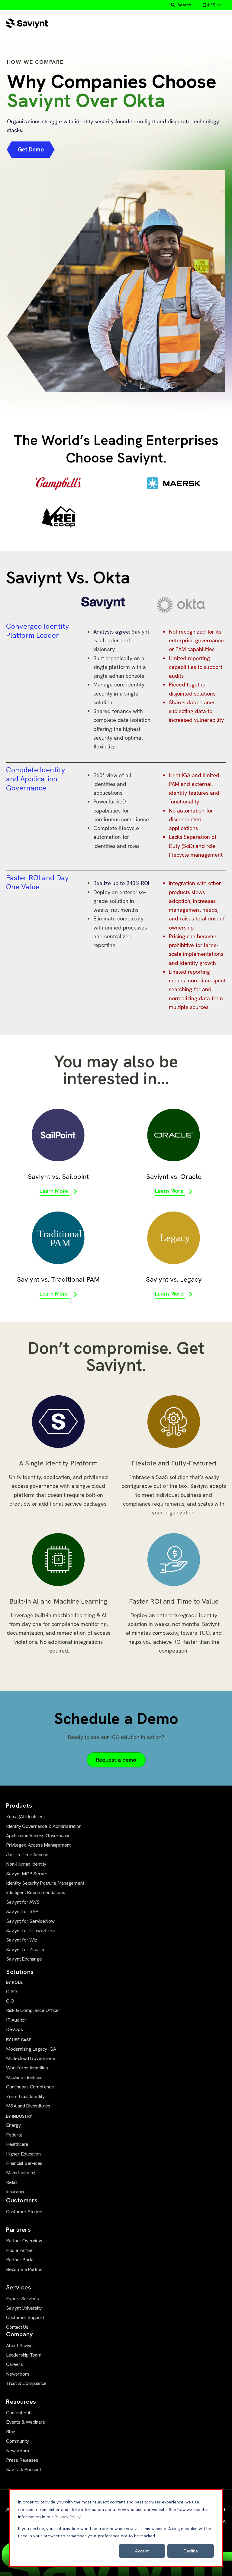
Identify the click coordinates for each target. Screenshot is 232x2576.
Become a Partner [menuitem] (25, 2269)
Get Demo (31, 149)
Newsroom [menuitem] (17, 2374)
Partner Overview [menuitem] (24, 2241)
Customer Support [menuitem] (25, 2317)
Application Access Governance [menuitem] (38, 1836)
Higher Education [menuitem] (23, 2154)
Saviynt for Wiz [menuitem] (22, 1940)
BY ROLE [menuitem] (14, 1982)
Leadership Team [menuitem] (24, 2355)
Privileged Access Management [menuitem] (38, 1845)
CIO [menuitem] (10, 2001)
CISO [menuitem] (11, 1992)
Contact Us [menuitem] (17, 2327)
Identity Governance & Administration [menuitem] (44, 1826)
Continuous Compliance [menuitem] (30, 2087)
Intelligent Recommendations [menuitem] (35, 1892)
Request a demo (116, 1760)
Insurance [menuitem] (16, 2192)
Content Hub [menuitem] (19, 2413)
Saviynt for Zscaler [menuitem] (26, 1950)
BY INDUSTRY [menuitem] (19, 2116)
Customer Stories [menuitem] (24, 2212)
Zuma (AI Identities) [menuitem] (25, 1817)
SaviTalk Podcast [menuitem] (24, 2469)
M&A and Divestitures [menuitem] (28, 2106)
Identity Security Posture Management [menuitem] (45, 1883)
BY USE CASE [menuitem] (19, 2040)
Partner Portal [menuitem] (20, 2260)
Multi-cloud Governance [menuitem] (31, 2058)
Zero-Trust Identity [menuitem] (25, 2096)
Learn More (55, 1191)
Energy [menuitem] (13, 2125)
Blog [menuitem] (11, 2432)
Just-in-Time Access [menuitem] (27, 1855)
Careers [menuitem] (14, 2364)
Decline (191, 2551)
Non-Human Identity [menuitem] (26, 1864)
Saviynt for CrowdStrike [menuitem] (31, 1930)
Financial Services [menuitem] (24, 2163)
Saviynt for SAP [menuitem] (22, 1911)
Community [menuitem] (18, 2441)
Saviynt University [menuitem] (24, 2308)
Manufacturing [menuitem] (21, 2173)
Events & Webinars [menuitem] (25, 2422)
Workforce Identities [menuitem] (27, 2068)
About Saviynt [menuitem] (20, 2346)
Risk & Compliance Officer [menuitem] (33, 2010)
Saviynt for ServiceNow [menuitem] (30, 1921)
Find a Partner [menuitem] (20, 2250)
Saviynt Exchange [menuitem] (24, 1959)
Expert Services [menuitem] (23, 2299)
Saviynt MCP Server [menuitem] (27, 1874)
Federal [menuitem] (14, 2135)
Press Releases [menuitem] (22, 2460)
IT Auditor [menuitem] (16, 2020)
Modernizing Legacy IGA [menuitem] (31, 2049)
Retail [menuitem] (12, 2182)
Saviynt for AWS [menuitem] (23, 1902)
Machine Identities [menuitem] (24, 2077)
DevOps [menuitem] (14, 2029)
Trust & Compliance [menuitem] (26, 2383)
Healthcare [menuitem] (17, 2144)
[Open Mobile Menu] (221, 23)
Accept (142, 2551)
